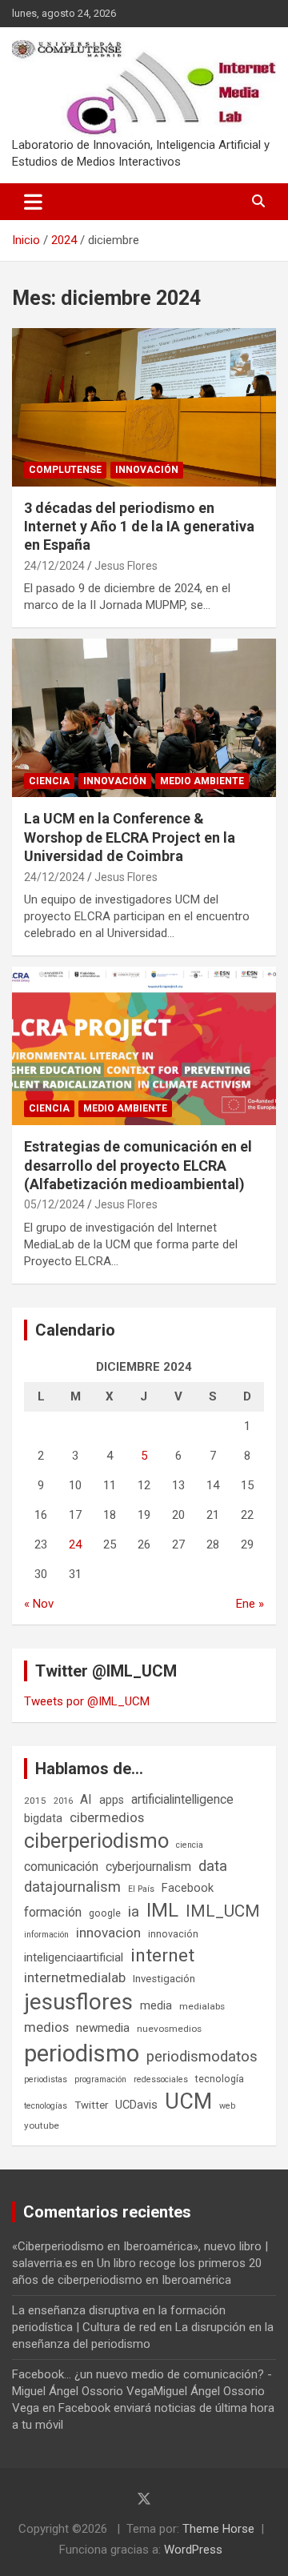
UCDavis (136, 2105)
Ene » (250, 1604)
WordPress (193, 2550)
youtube (42, 2125)
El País (141, 1889)
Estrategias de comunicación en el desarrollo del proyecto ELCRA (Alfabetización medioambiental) (138, 1165)
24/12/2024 (54, 566)
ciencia (190, 1845)
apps (112, 1800)
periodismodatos (202, 2057)
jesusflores (78, 2002)
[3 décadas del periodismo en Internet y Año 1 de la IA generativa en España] (144, 407)
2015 (35, 1801)
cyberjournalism (148, 1867)
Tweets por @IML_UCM (87, 1701)
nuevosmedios (169, 2029)
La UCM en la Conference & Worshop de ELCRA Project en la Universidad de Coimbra (130, 837)
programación (100, 2079)
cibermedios (107, 1817)
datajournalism (72, 1887)
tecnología (220, 2079)
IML (162, 1910)
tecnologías (46, 2106)
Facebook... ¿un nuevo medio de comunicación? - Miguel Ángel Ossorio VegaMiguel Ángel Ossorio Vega (142, 2391)
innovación (173, 1934)
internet (162, 1955)
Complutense (65, 470)
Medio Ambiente (202, 781)
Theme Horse (218, 2529)
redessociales (161, 2079)
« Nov (39, 1604)
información (46, 1935)
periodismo (82, 2053)
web (227, 2106)
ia (134, 1912)
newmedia (103, 2028)
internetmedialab (75, 1977)
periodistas (46, 2079)
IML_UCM (223, 1911)
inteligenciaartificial (74, 1957)
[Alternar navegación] (33, 202)
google (105, 1913)
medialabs (202, 2006)
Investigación (164, 1979)
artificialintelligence (182, 1799)
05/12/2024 (54, 1204)
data (213, 1866)
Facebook (188, 1888)
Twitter (91, 2105)
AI (86, 1799)
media (156, 2005)
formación (53, 1912)
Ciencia (49, 781)
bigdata (43, 1818)
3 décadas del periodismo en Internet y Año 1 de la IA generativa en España (139, 527)
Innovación (147, 470)
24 (75, 1544)
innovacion (108, 1933)
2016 (63, 1801)
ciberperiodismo (96, 1841)
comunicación (61, 1867)
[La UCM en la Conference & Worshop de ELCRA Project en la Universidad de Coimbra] (144, 718)
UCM (188, 2101)
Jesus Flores (126, 566)
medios (46, 2027)
